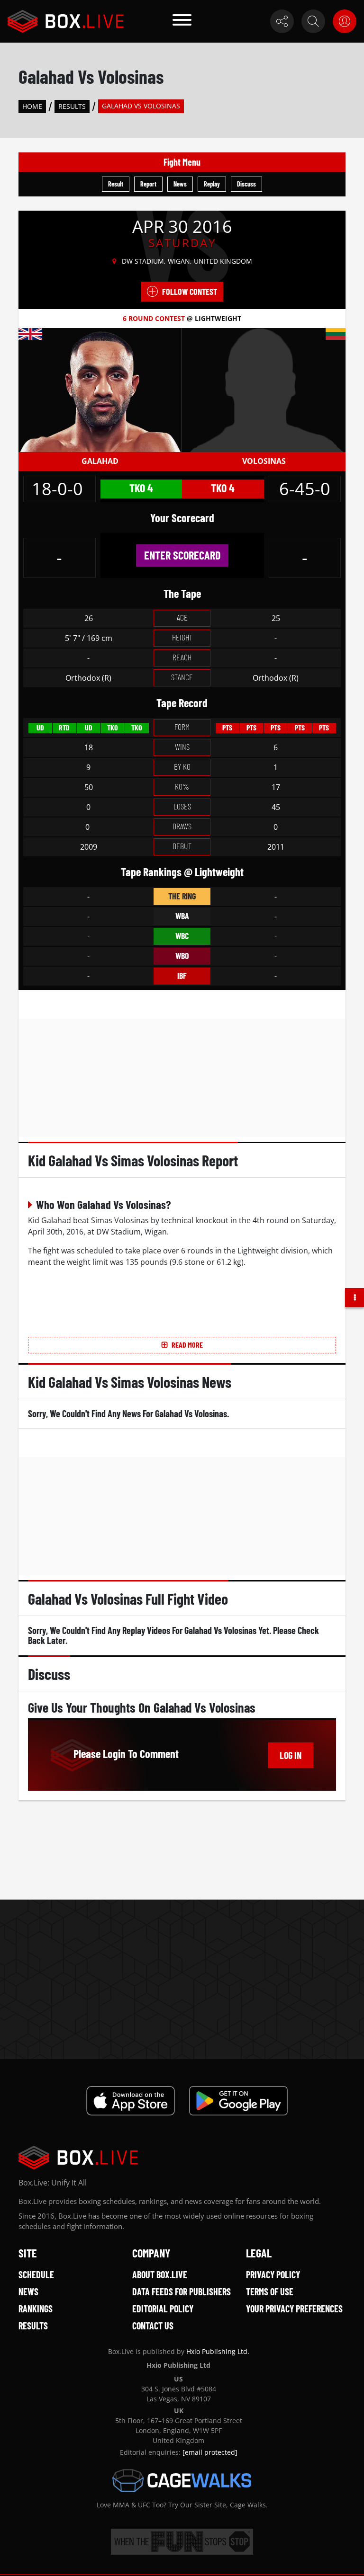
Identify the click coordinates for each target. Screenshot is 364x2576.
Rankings (36, 2309)
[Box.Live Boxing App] (131, 2101)
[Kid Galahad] (100, 389)
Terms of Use (270, 2292)
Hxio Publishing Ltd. (218, 2351)
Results (72, 106)
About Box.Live (160, 2274)
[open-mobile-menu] (182, 21)
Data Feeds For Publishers (182, 2292)
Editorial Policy (163, 2309)
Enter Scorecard (182, 555)
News (180, 184)
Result (116, 184)
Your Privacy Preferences (294, 2309)
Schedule (36, 2274)
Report (148, 184)
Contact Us (153, 2326)
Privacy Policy (273, 2274)
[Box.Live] (66, 21)
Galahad (100, 461)
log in (291, 1755)
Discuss (246, 184)
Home (32, 106)
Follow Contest (190, 292)
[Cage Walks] (182, 2480)
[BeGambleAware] (182, 2542)
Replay (212, 184)
